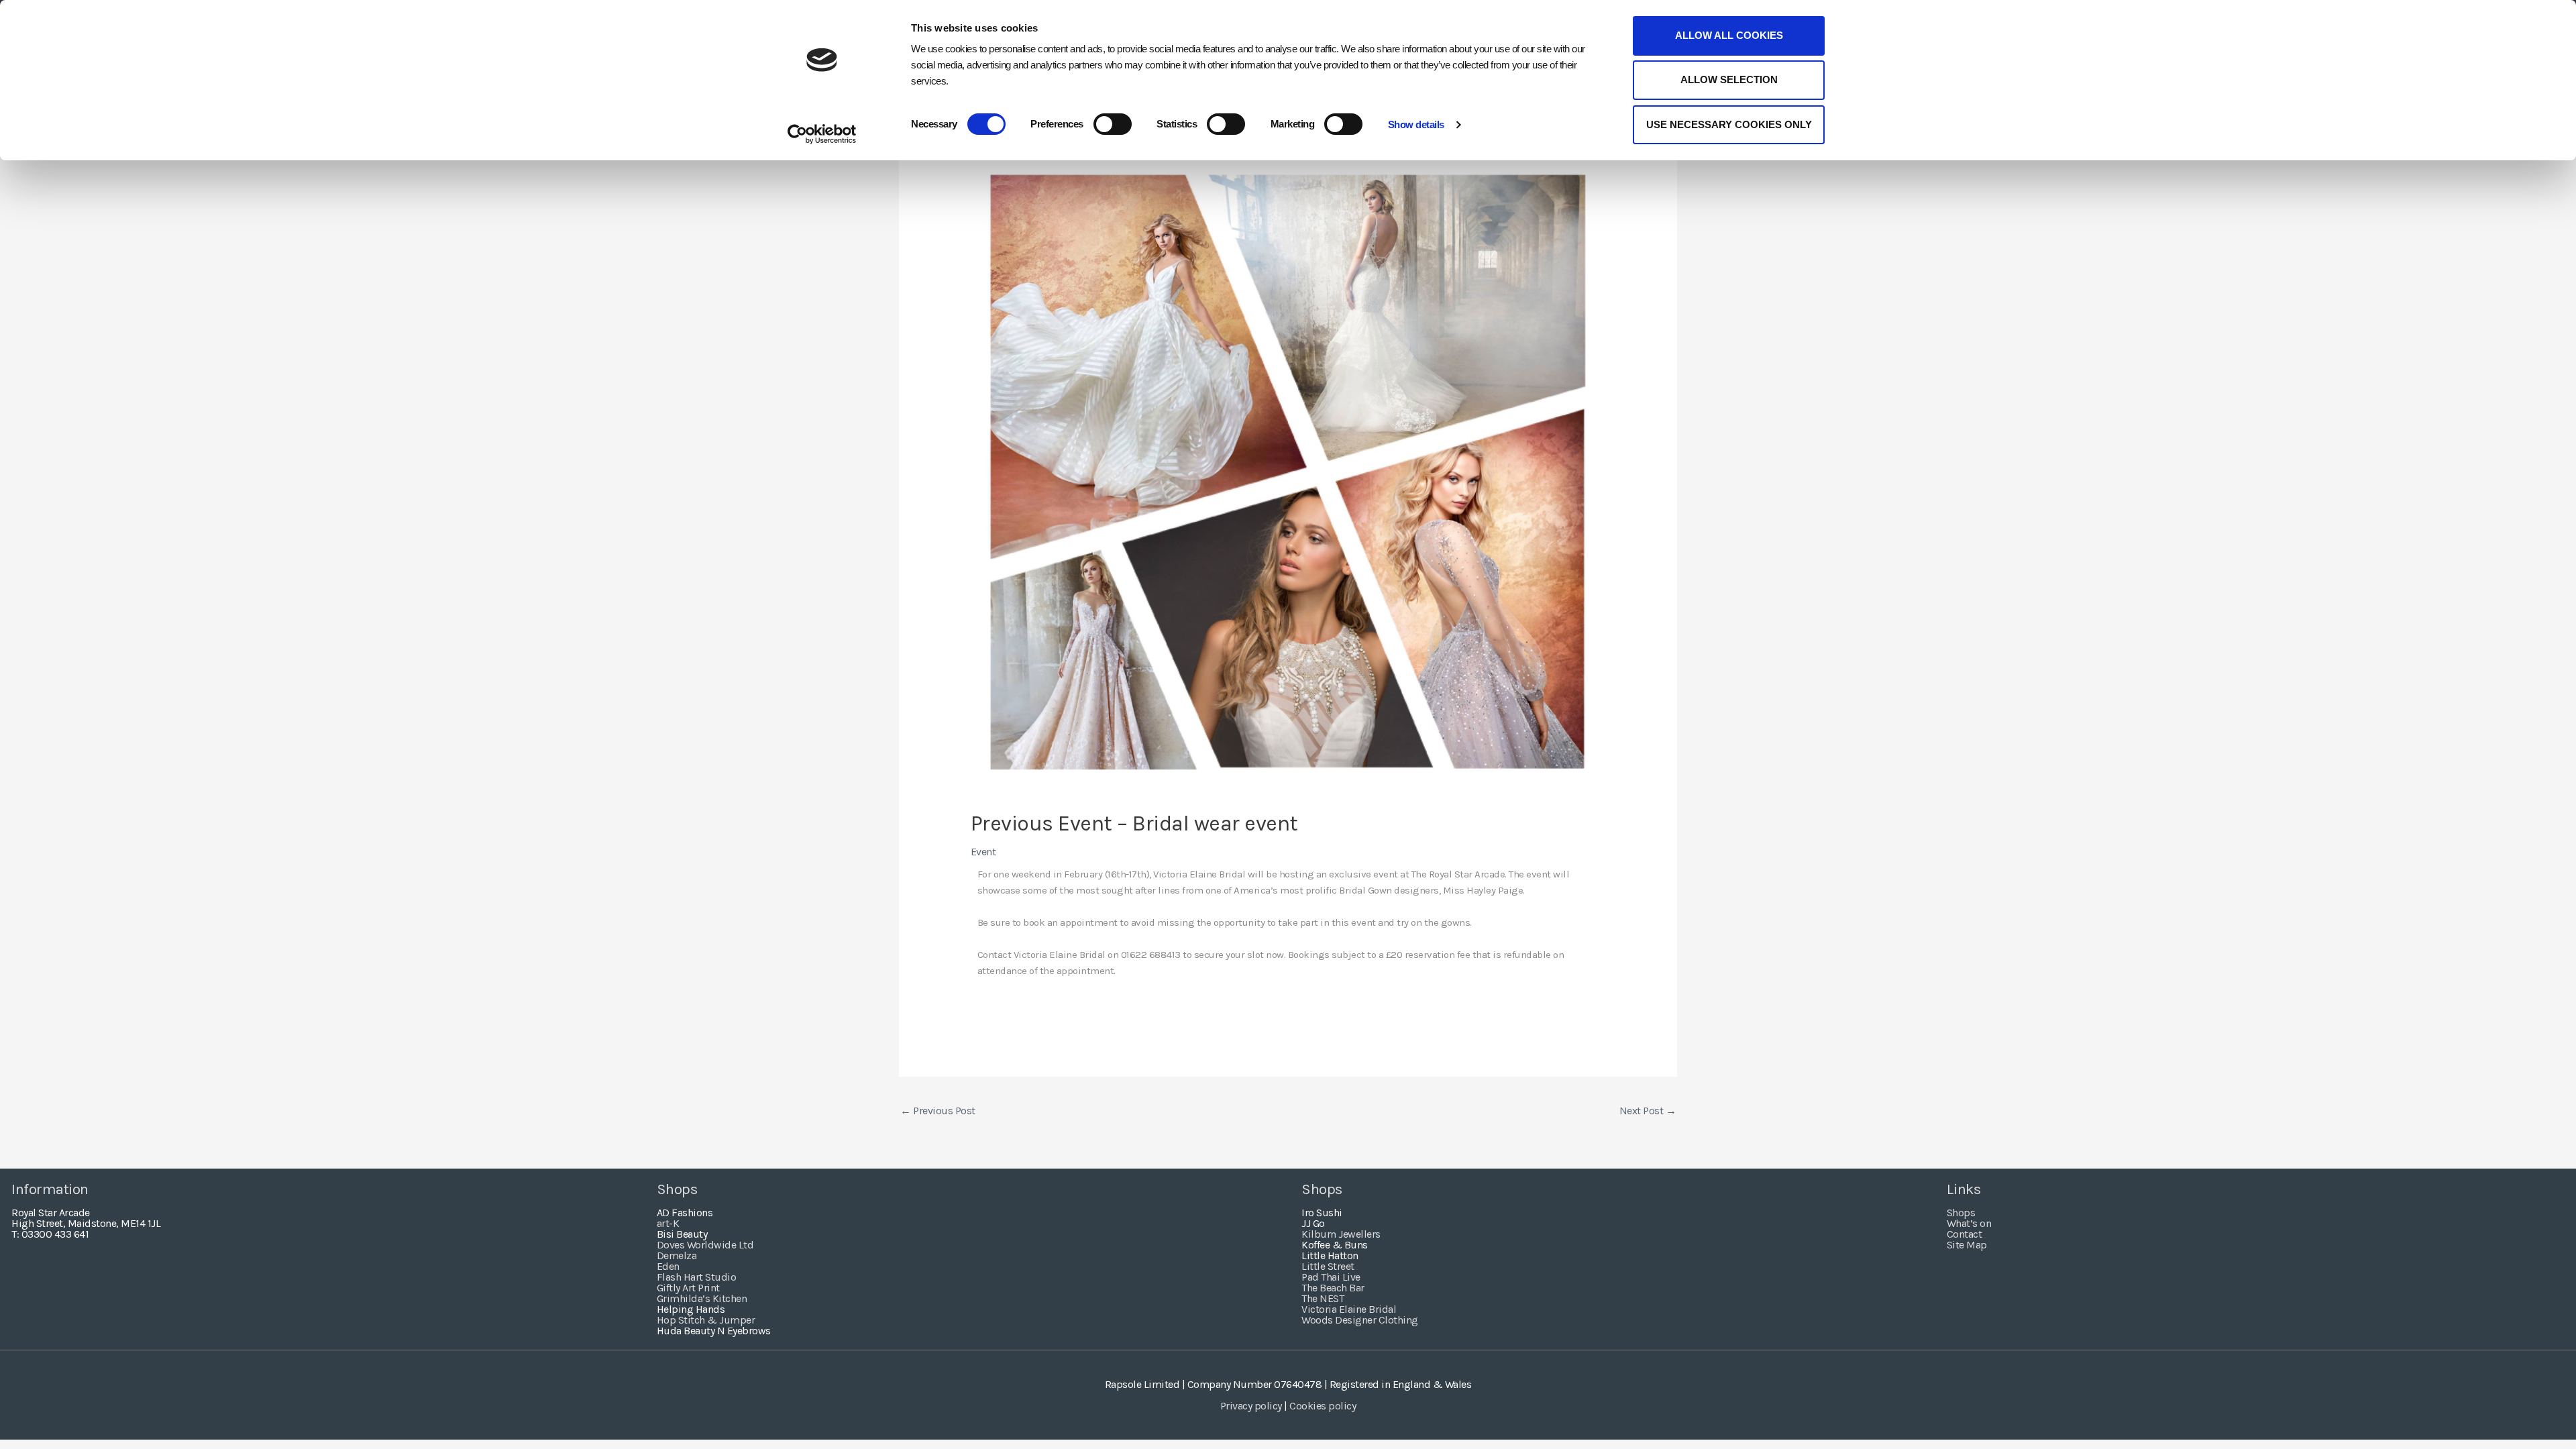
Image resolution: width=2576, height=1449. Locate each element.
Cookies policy (1323, 1406)
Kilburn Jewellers (1341, 1234)
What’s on (1969, 1223)
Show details (1416, 124)
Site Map (1967, 1245)
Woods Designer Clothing (1360, 1320)
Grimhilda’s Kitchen (702, 1298)
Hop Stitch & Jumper (706, 1320)
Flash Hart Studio (697, 1277)
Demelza (677, 1255)
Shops (1961, 1213)
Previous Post (938, 1111)
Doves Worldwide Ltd (705, 1245)
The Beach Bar (1333, 1288)
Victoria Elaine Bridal (1349, 1309)
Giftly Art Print (688, 1288)
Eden (668, 1266)
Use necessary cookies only (1729, 124)
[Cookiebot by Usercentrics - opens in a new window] (822, 134)
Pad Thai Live (1331, 1277)
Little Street (1328, 1266)
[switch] (1113, 124)
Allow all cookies (1729, 35)
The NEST (1323, 1298)
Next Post (1648, 1111)
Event (983, 852)
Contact (1965, 1234)
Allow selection (1729, 79)
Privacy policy (1251, 1406)
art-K (668, 1223)
